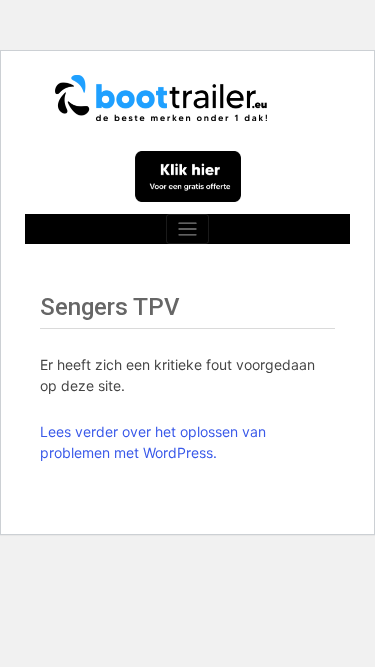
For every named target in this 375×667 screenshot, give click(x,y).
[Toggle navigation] (187, 229)
